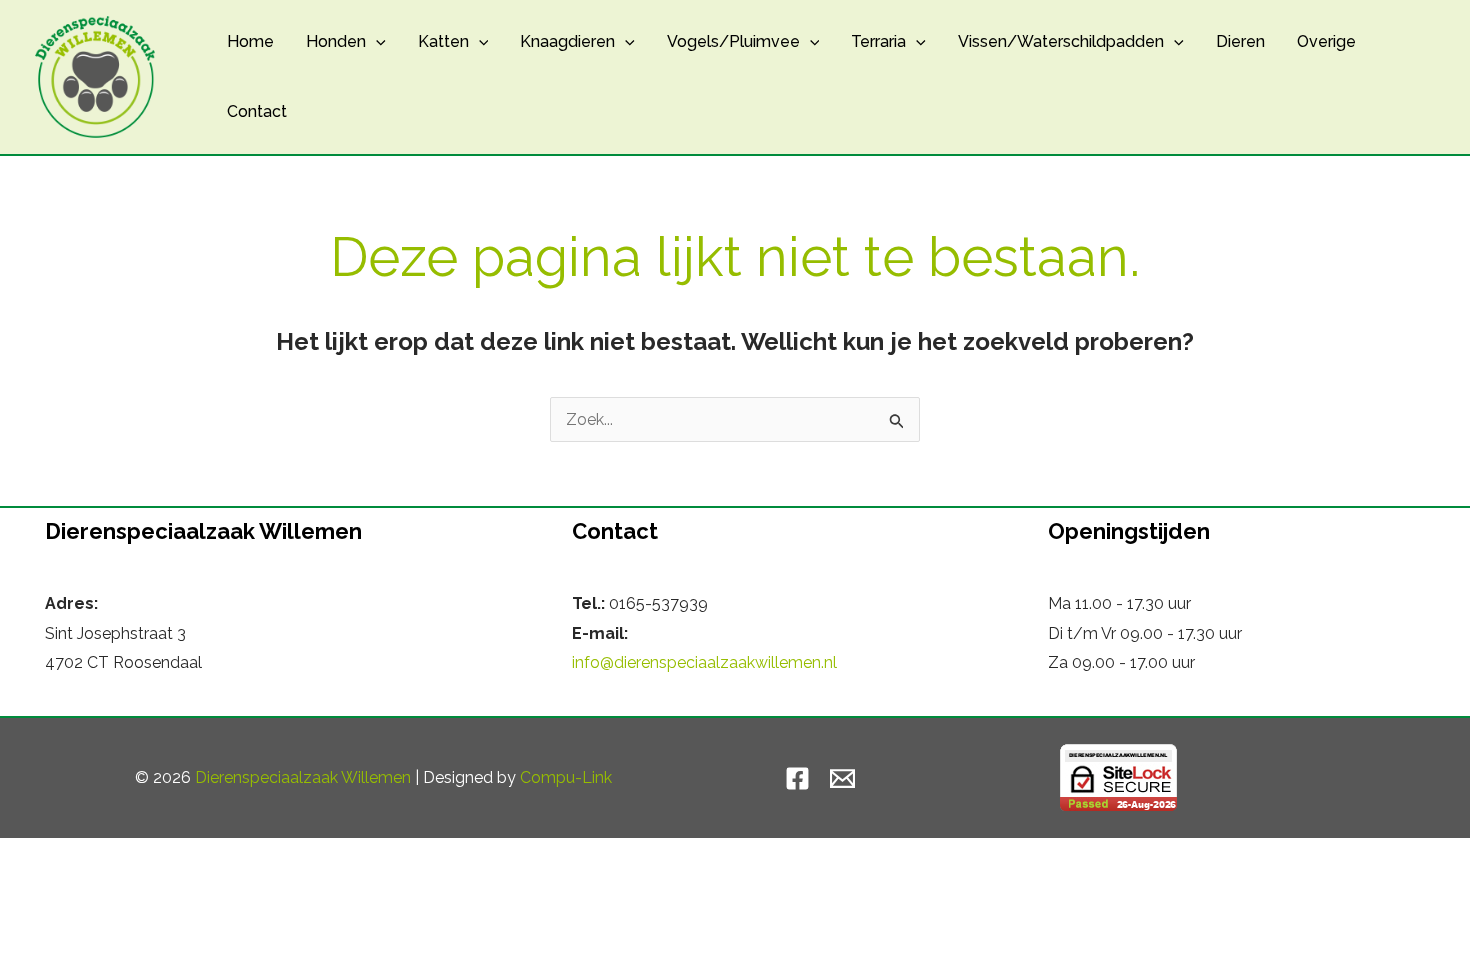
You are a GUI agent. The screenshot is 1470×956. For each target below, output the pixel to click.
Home (250, 41)
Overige (1326, 41)
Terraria (878, 41)
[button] (376, 42)
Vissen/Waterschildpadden (1061, 41)
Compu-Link (566, 777)
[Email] (842, 778)
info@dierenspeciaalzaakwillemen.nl (704, 662)
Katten (443, 41)
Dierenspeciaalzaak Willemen (303, 777)
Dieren (1240, 41)
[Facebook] (797, 778)
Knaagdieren (567, 41)
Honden (336, 41)
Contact (257, 111)
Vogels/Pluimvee (733, 41)
